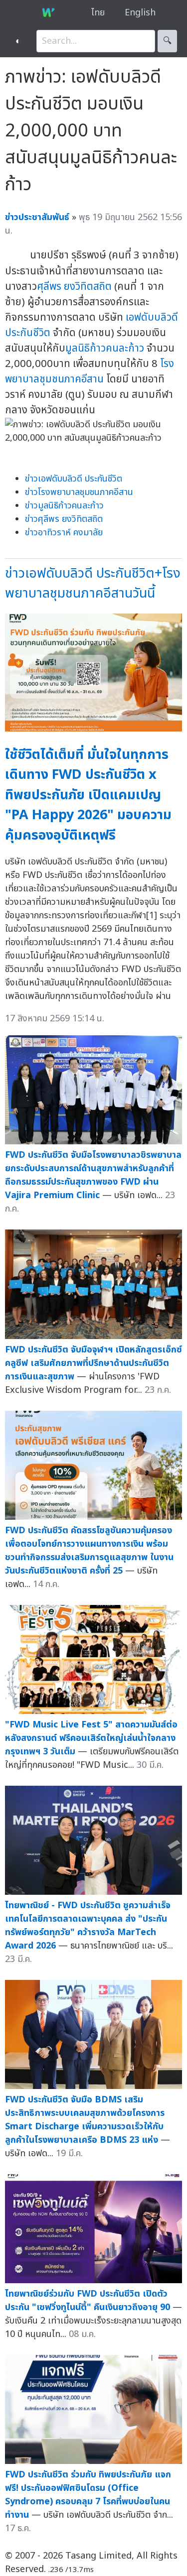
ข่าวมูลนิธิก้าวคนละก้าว (64, 506)
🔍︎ (167, 41)
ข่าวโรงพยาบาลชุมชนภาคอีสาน (79, 492)
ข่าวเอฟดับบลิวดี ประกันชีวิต (74, 479)
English (140, 13)
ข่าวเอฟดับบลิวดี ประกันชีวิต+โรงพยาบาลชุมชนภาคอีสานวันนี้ (93, 584)
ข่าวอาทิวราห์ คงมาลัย (64, 533)
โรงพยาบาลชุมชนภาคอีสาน (90, 371)
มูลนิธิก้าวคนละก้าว (105, 348)
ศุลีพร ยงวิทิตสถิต (74, 287)
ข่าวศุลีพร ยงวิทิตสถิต (64, 519)
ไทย (98, 13)
